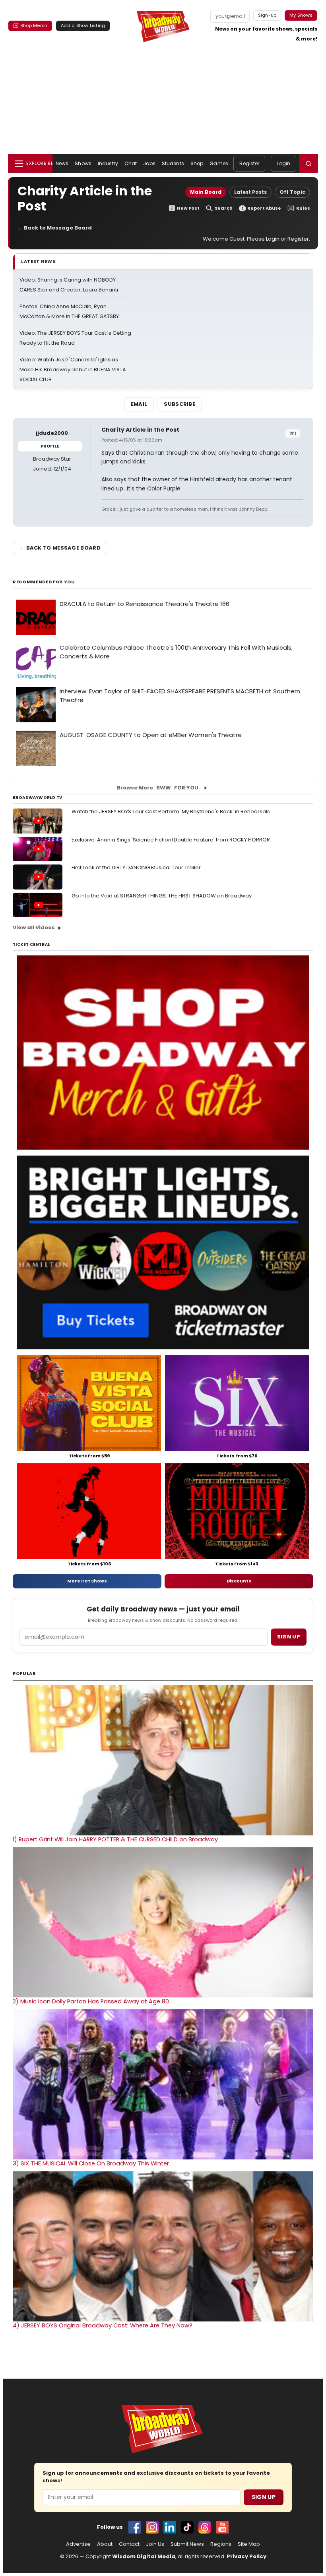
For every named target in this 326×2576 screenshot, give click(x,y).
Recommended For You (44, 582)
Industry (108, 163)
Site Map (249, 2544)
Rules (303, 208)
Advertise (78, 2544)
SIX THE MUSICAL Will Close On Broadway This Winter (91, 2163)
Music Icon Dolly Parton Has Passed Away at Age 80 (91, 2001)
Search (224, 208)
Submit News (187, 2544)
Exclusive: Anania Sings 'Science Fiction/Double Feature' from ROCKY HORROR (171, 840)
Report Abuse (264, 208)
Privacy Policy (246, 2556)
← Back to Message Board (55, 228)
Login (283, 163)
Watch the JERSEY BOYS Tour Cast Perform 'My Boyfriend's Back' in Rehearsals (171, 811)
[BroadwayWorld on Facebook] (135, 2527)
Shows (83, 163)
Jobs (149, 163)
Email (139, 404)
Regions (221, 2544)
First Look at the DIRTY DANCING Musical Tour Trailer (136, 867)
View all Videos (34, 927)
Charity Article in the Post (140, 430)
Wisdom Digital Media (144, 2556)
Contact (129, 2544)
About (105, 2544)
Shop (197, 163)
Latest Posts (250, 192)
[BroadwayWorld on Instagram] (152, 2527)
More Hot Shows (87, 1581)
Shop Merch (34, 25)
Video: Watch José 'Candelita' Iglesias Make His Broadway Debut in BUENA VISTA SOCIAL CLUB (73, 370)
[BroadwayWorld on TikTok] (187, 2527)
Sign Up (264, 2497)
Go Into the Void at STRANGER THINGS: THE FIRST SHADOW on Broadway (162, 896)
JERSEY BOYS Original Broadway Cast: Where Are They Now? (103, 2325)
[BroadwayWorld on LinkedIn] (170, 2527)
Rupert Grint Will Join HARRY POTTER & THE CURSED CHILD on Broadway (115, 1839)
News (62, 163)
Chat (131, 163)
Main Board (206, 192)
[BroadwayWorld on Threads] (205, 2527)
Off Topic (292, 192)
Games (219, 163)
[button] (309, 164)
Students (173, 163)
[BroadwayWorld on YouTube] (222, 2527)
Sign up (289, 1637)
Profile (50, 446)
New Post (188, 208)
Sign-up (267, 15)
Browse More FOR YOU (158, 788)
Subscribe (179, 404)
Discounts (239, 1581)
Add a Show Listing (83, 25)
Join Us (155, 2544)
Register (249, 163)
